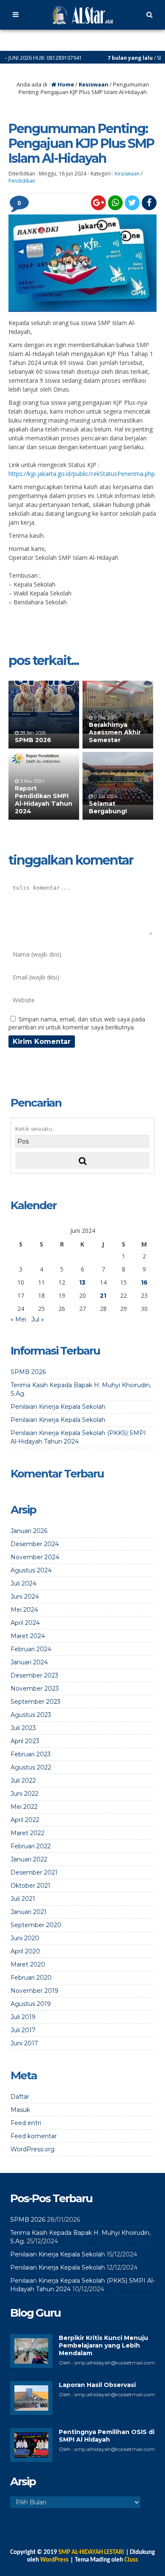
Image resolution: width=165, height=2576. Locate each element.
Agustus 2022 (31, 1767)
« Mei (18, 1319)
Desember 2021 (34, 1872)
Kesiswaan (93, 84)
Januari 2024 (29, 1662)
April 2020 (25, 1951)
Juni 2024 (25, 1597)
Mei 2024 (24, 1610)
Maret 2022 (27, 1833)
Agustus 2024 (31, 1570)
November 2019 (34, 1991)
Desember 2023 (34, 1675)
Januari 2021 (29, 1912)
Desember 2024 (35, 1544)
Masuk (20, 2110)
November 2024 (35, 1557)
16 (144, 1282)
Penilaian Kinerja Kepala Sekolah (58, 1407)
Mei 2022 (24, 1807)
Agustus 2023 (31, 1715)
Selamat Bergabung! (108, 807)
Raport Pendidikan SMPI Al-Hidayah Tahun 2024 (44, 800)
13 (82, 1282)
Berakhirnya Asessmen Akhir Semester (115, 732)
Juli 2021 (23, 1899)
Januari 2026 (29, 1531)
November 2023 (35, 1689)
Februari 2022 (31, 1846)
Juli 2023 (23, 1728)
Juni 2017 (24, 2043)
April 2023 (25, 1741)
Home (65, 84)
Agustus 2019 (31, 2004)
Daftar (20, 2097)
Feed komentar (34, 2136)
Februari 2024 (31, 1649)
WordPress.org (33, 2149)
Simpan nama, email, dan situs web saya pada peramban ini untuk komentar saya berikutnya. (77, 1023)
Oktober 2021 (30, 1886)
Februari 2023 (31, 1754)
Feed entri (26, 2123)
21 (103, 1296)
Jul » (38, 1319)
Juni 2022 (25, 1794)
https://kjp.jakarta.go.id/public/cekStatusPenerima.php (82, 474)
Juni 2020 (25, 1938)
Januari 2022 (29, 1859)
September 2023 (36, 1702)
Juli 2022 (23, 1780)
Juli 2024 (23, 1583)
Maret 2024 (28, 1636)
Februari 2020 (31, 1978)
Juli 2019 (23, 2017)
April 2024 (25, 1623)
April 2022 (25, 1820)
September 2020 (36, 1925)
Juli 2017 (23, 2030)
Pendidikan (22, 181)
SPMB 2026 (33, 740)
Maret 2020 (28, 1964)
